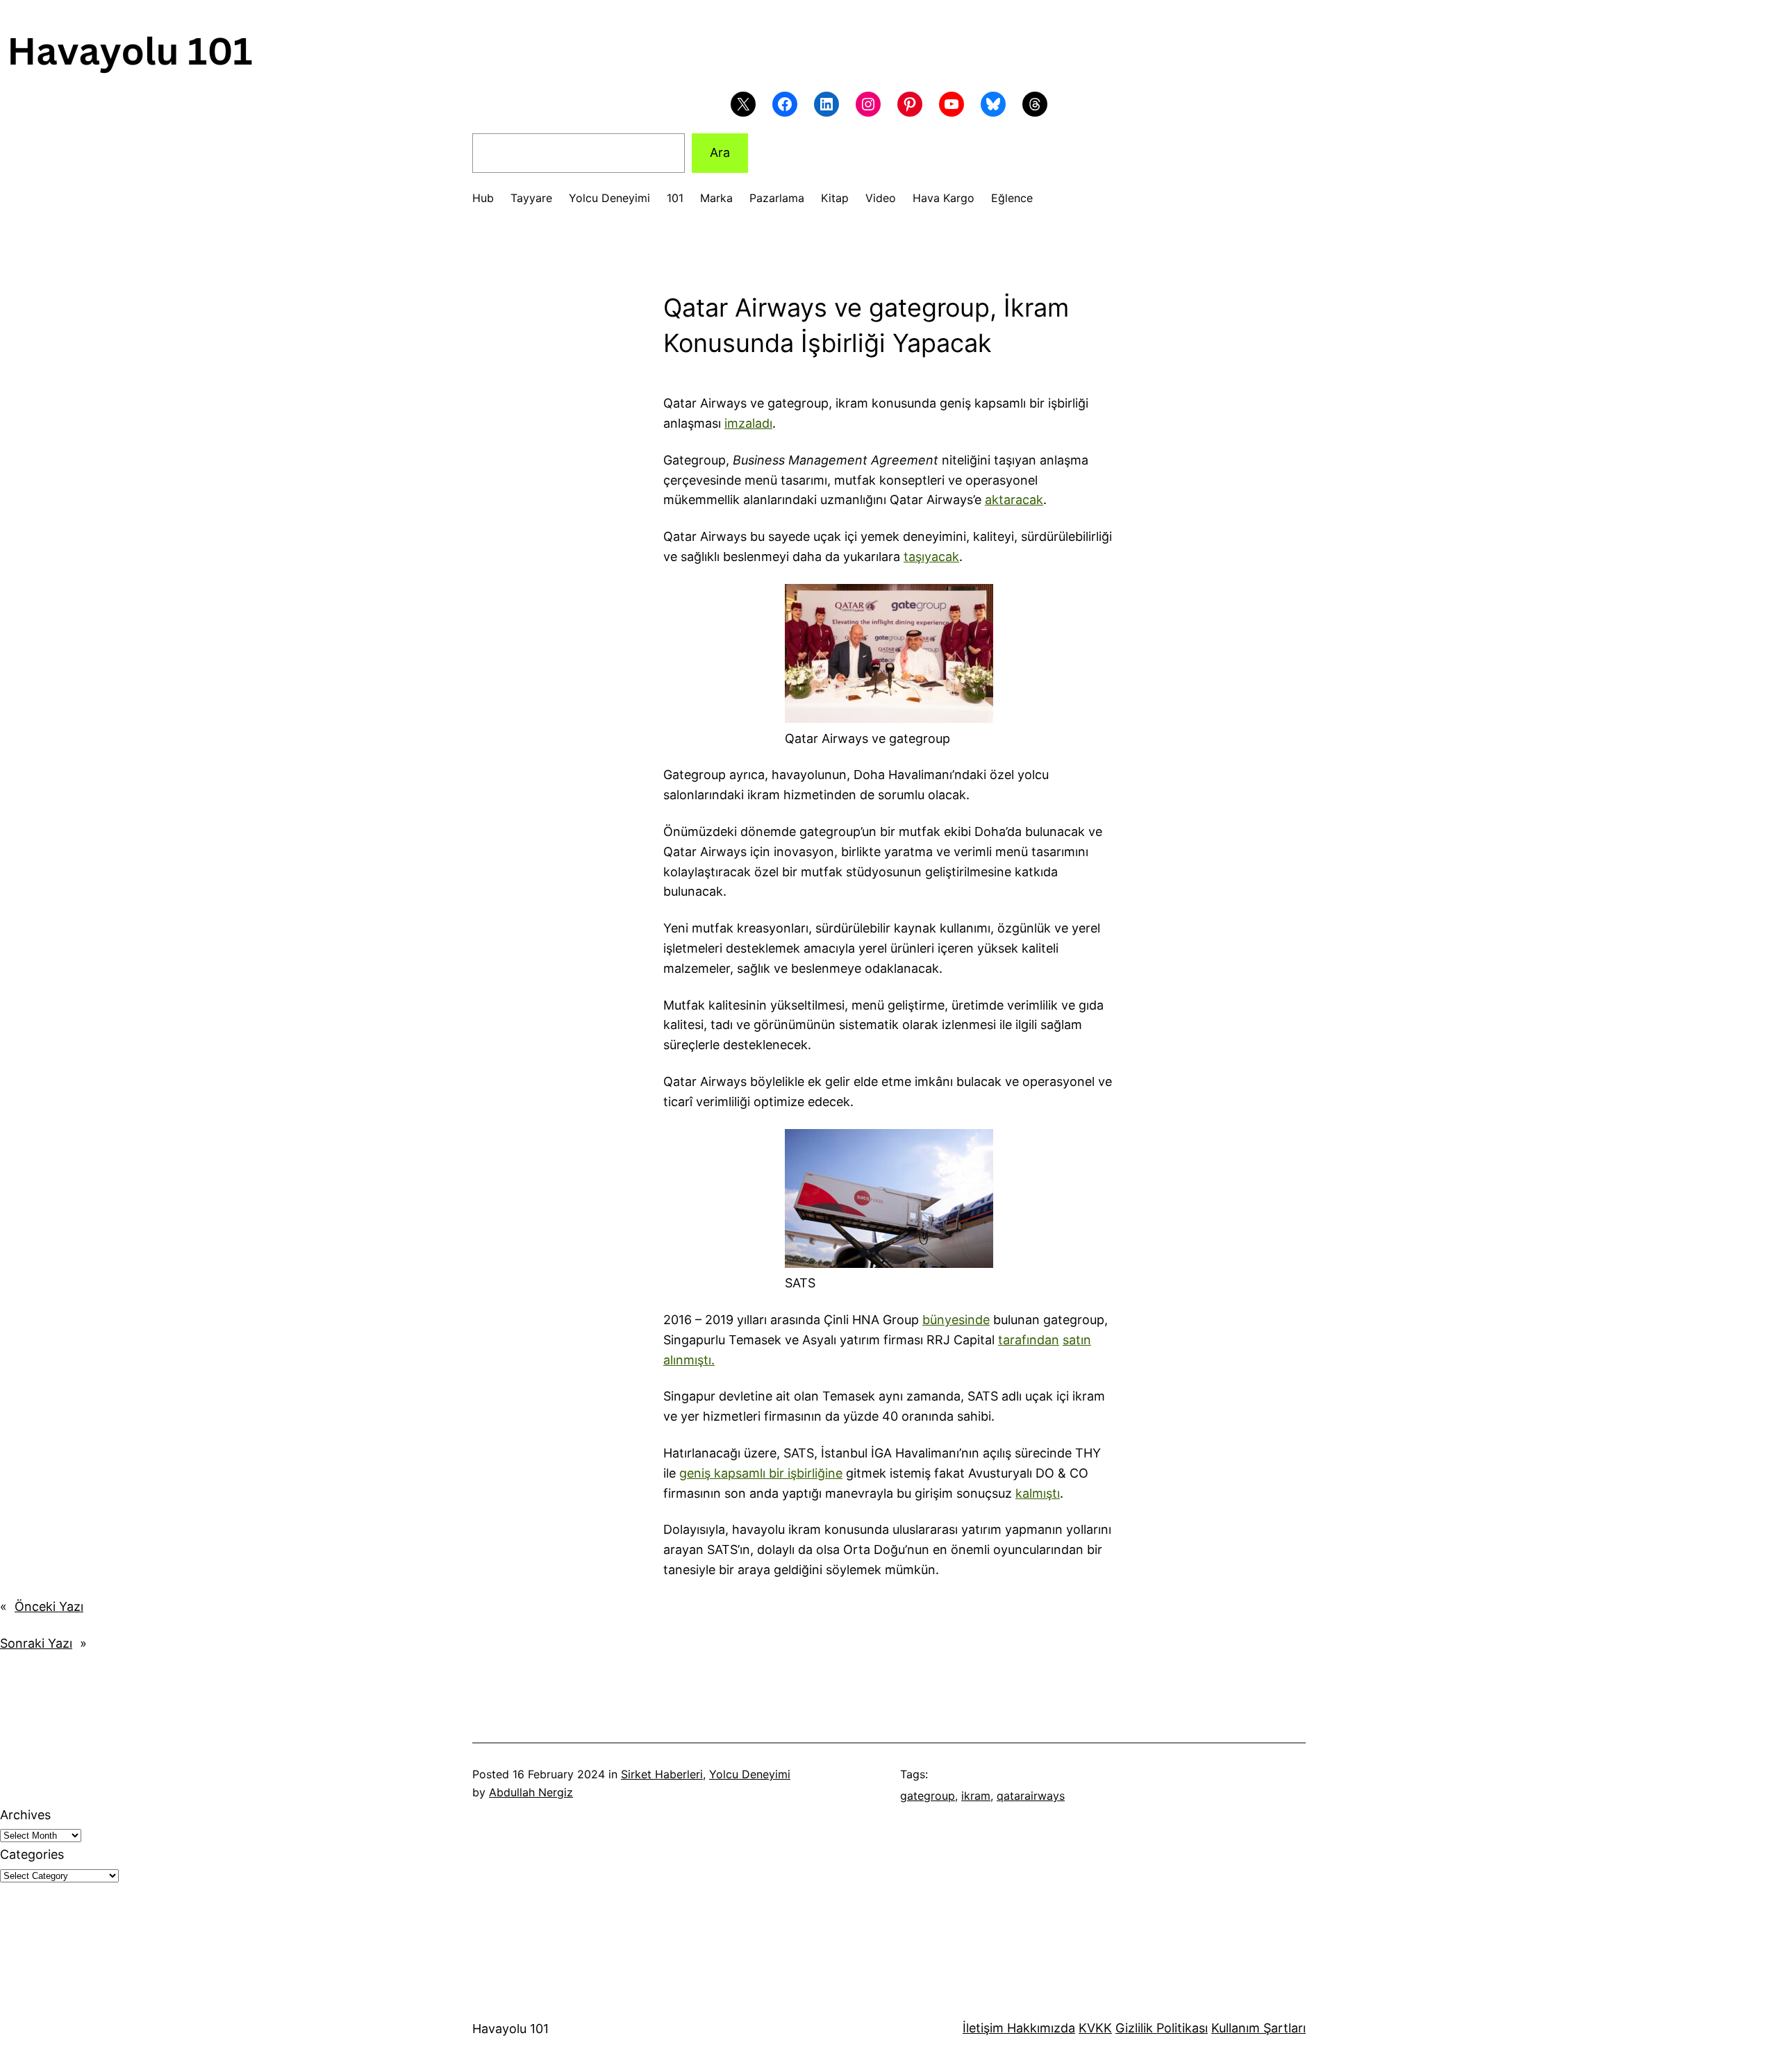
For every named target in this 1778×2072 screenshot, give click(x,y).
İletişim (983, 2028)
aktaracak (1014, 500)
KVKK (1095, 2028)
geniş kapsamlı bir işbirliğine (761, 1473)
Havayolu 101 (510, 2029)
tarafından (1029, 1340)
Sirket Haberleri (662, 1774)
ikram (976, 1796)
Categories (32, 1854)
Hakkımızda (1039, 2028)
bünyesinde (956, 1320)
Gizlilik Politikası (1162, 2028)
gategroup (928, 1796)
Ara (720, 152)
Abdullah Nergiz (531, 1792)
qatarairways (1031, 1796)
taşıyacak (931, 557)
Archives (25, 1815)
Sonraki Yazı (36, 1643)
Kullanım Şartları (1258, 2028)
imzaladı (748, 423)
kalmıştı (1038, 1493)
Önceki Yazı (49, 1606)
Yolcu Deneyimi (750, 1774)
